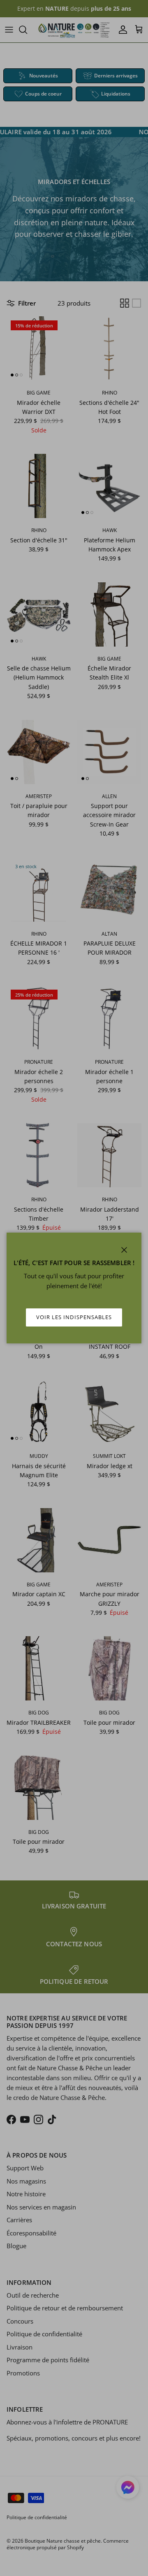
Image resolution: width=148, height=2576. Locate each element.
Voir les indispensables (74, 1317)
